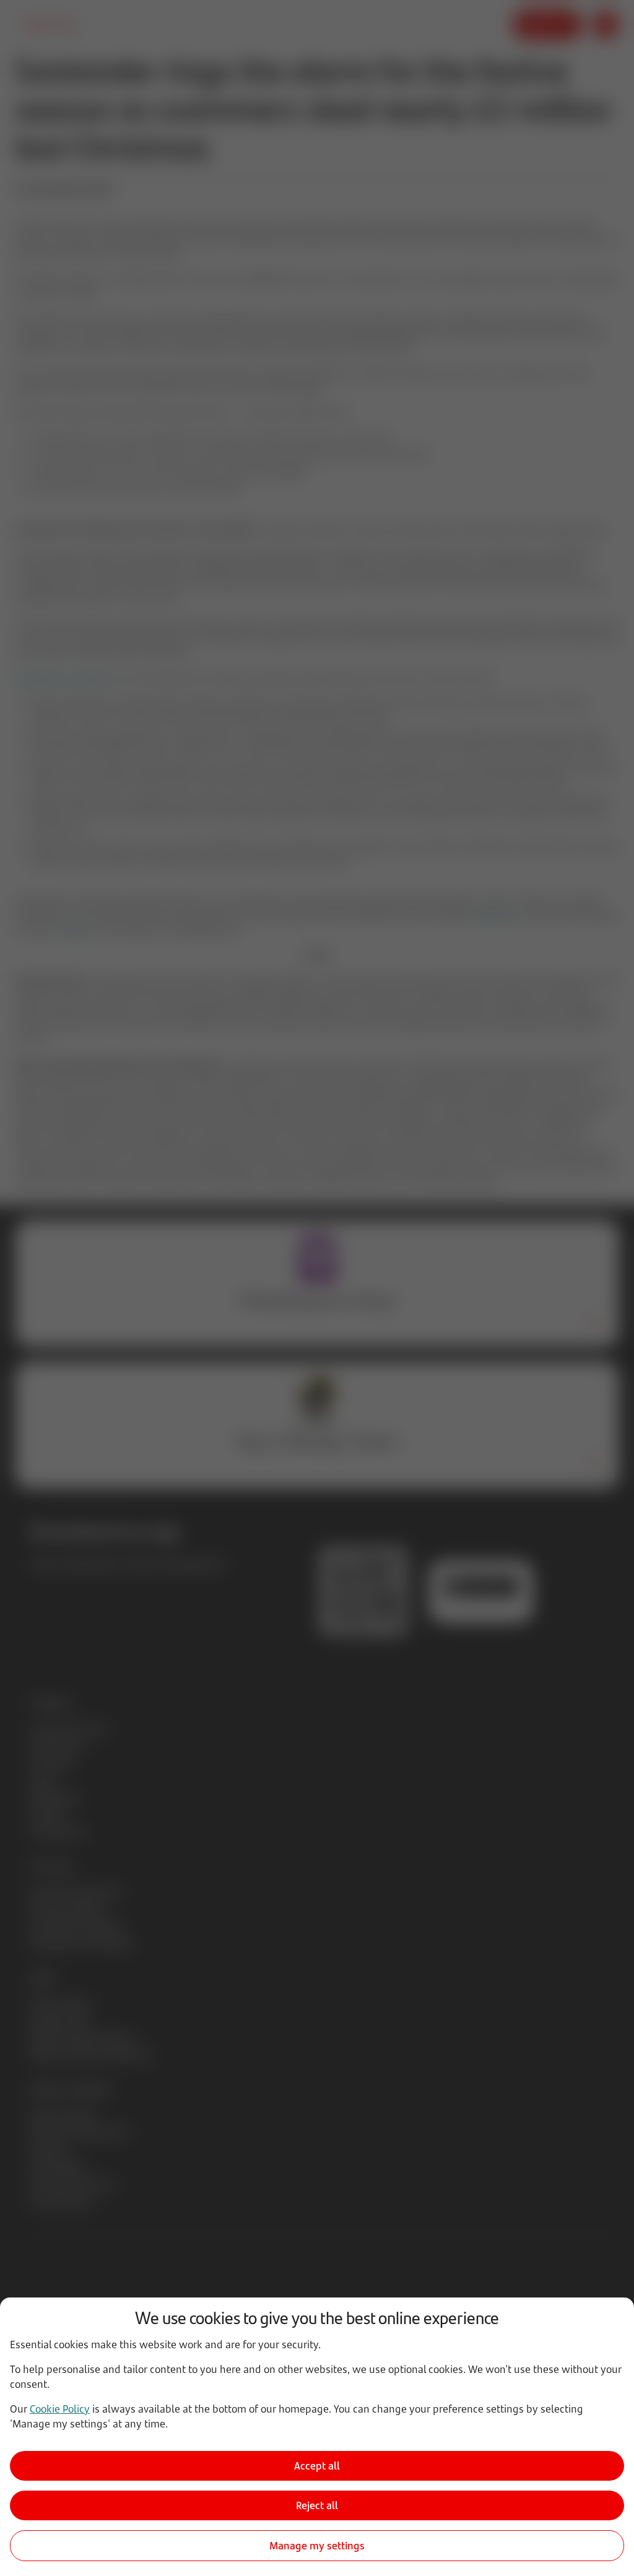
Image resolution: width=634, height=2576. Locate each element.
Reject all (317, 2505)
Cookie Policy (60, 2409)
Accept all (317, 2466)
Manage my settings (317, 2546)
